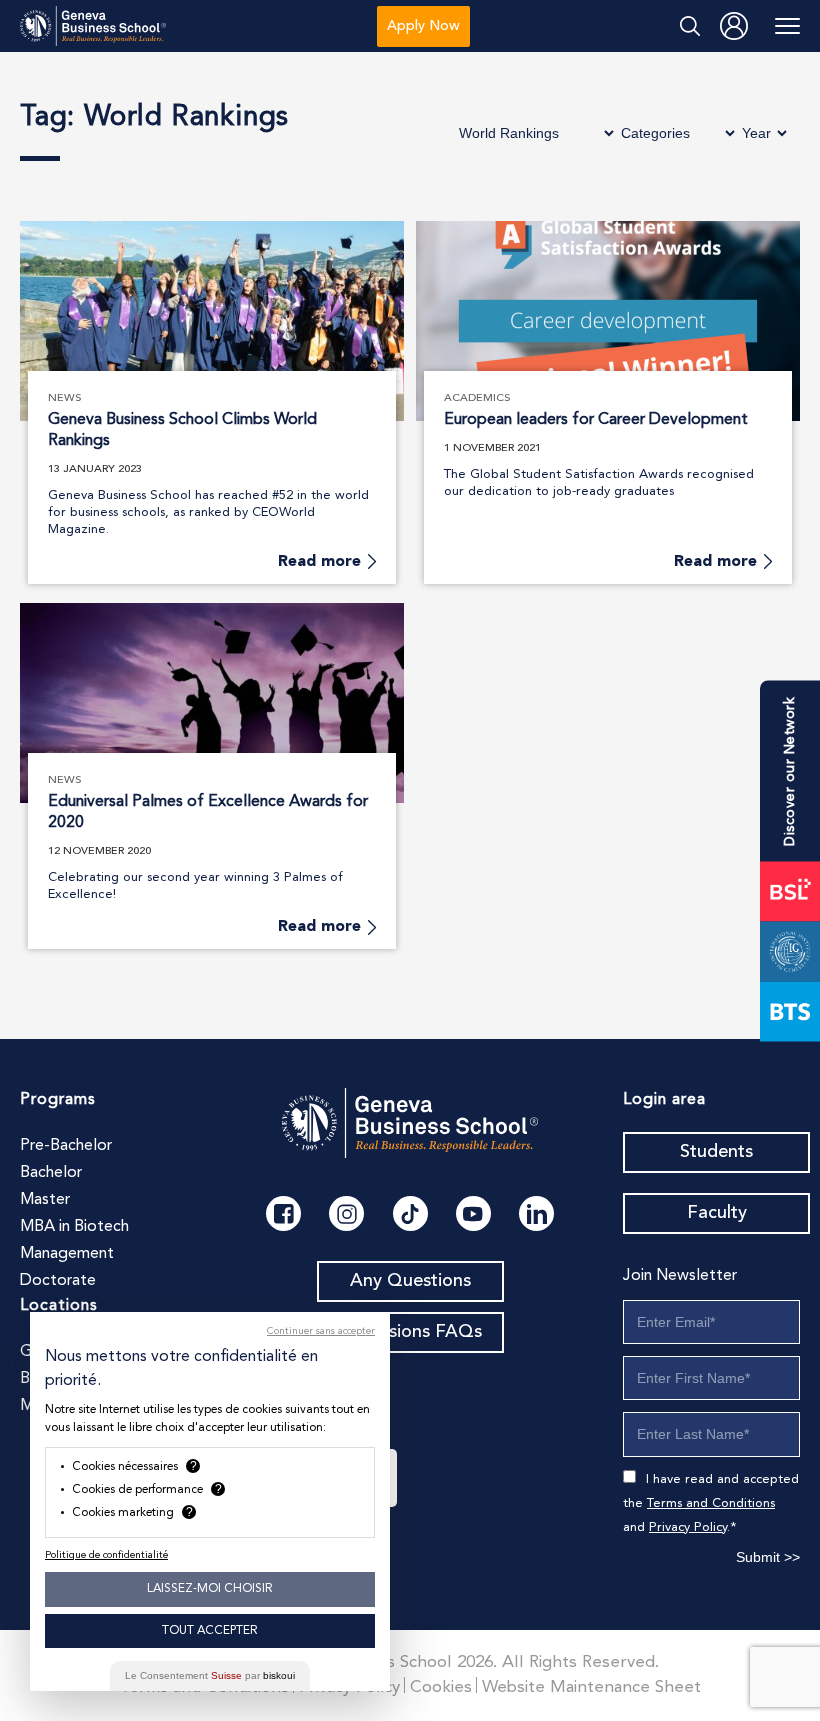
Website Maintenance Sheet (591, 1687)
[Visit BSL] (790, 891)
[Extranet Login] (734, 26)
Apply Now (423, 26)
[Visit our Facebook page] (283, 1213)
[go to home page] (93, 26)
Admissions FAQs (410, 1332)
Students (716, 1152)
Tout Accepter (210, 1631)
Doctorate (58, 1281)
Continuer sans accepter (321, 1331)
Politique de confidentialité (106, 1555)
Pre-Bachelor (66, 1146)
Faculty (717, 1213)
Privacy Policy (688, 1527)
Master (45, 1200)
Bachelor (51, 1173)
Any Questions (410, 1281)
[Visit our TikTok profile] (410, 1213)
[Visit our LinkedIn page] (536, 1213)
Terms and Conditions (711, 1503)
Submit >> (768, 1557)
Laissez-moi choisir (210, 1589)
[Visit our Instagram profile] (346, 1213)
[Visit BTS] (790, 1011)
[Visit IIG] (790, 951)
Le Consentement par (210, 1675)
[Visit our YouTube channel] (473, 1213)
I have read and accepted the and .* (711, 1503)
